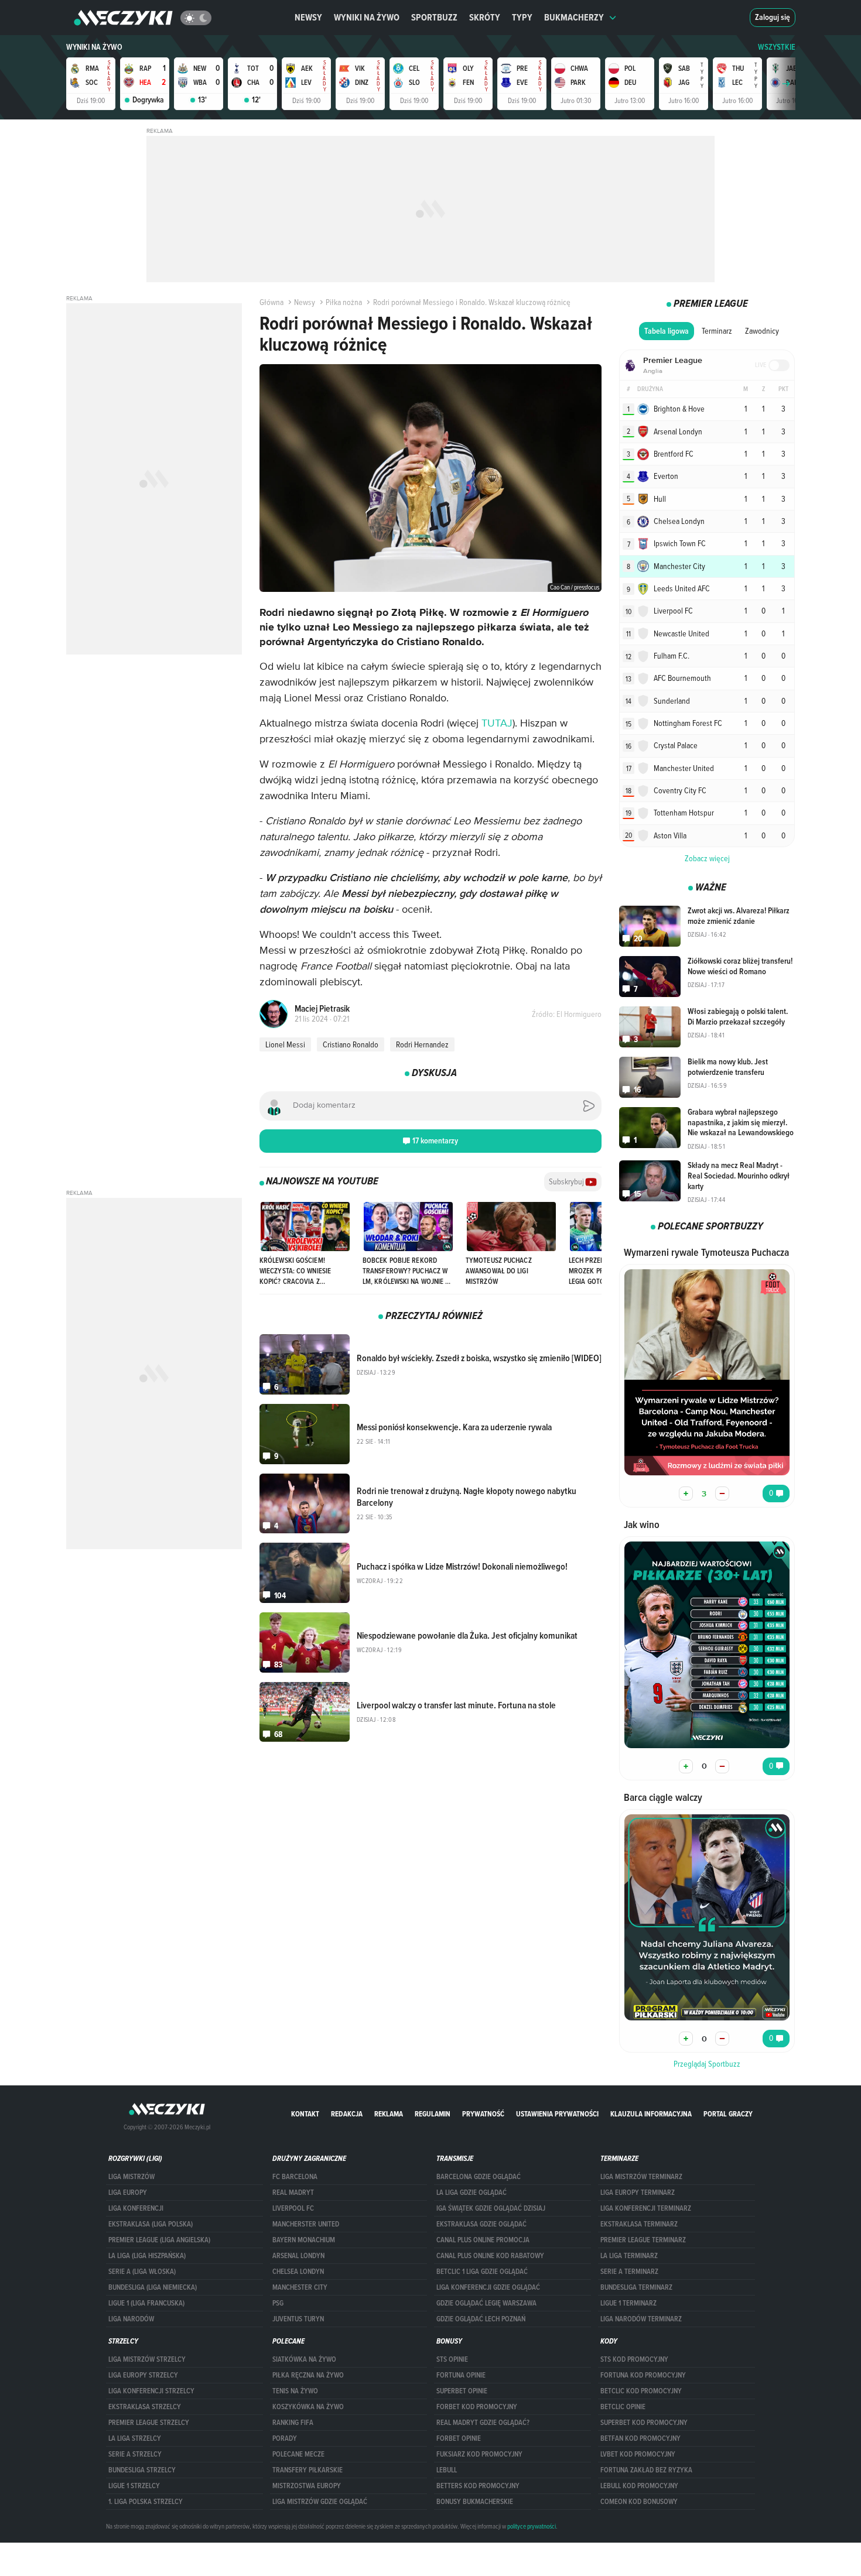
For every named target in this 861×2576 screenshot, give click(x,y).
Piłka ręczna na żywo (308, 2375)
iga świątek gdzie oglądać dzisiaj (491, 2208)
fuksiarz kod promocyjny (479, 2454)
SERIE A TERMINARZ (629, 2272)
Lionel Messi (285, 1044)
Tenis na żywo (295, 2391)
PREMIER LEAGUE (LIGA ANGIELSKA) (159, 2240)
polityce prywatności (532, 2526)
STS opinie (452, 2359)
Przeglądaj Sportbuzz (707, 2064)
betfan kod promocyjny (640, 2438)
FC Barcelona (295, 2177)
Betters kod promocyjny (478, 2486)
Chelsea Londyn (298, 2272)
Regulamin (433, 2114)
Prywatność (483, 2114)
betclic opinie (623, 2407)
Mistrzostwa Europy (307, 2486)
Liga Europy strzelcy (143, 2375)
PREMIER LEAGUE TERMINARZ (643, 2240)
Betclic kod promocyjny (641, 2391)
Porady (285, 2438)
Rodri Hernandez (422, 1044)
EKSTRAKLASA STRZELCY (145, 2407)
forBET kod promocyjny (477, 2407)
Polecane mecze (298, 2454)
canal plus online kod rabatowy (490, 2256)
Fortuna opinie (461, 2375)
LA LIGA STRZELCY (135, 2438)
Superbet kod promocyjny (644, 2423)
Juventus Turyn (298, 2319)
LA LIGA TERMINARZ (629, 2256)
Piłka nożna (344, 302)
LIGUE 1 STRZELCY (134, 2486)
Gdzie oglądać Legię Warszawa (486, 2303)
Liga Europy (128, 2193)
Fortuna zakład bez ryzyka (646, 2470)
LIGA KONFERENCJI (136, 2208)
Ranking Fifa (293, 2423)
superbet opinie (462, 2391)
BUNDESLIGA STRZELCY (142, 2470)
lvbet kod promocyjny (638, 2454)
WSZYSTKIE (777, 47)
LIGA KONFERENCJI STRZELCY (151, 2391)
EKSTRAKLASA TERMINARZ (639, 2224)
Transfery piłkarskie (307, 2470)
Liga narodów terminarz (641, 2319)
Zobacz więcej (707, 858)
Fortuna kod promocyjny (643, 2375)
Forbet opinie (459, 2438)
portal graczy (728, 2114)
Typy (522, 17)
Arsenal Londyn (298, 2256)
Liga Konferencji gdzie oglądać (488, 2287)
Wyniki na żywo (367, 17)
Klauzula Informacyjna (651, 2114)
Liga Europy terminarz (638, 2193)
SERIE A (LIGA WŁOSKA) (142, 2272)
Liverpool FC (293, 2208)
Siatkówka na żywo (304, 2359)
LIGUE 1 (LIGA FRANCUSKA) (146, 2303)
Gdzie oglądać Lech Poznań (481, 2319)
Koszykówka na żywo (308, 2407)
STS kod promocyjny (634, 2359)
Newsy (308, 17)
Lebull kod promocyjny (639, 2486)
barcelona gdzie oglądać (479, 2177)
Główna (271, 302)
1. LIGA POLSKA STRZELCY (146, 2502)
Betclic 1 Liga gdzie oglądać (482, 2272)
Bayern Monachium (304, 2240)
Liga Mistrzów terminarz (641, 2177)
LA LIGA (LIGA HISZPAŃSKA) (147, 2256)
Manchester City (300, 2287)
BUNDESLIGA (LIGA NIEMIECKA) (153, 2287)
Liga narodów (131, 2319)
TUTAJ (497, 724)
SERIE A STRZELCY (135, 2454)
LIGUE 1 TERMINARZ (628, 2303)
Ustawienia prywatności (557, 2114)
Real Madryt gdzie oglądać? (483, 2423)
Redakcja (347, 2114)
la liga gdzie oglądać (471, 2193)
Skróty (485, 17)
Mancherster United (306, 2224)
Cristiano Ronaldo (351, 1044)
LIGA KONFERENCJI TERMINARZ (646, 2208)
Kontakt (305, 2114)
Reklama (389, 2114)
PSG (278, 2303)
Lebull (447, 2470)
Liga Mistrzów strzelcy (147, 2359)
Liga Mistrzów (131, 2177)
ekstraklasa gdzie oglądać (481, 2224)
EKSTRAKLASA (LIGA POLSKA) (151, 2224)
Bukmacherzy (574, 17)
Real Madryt (293, 2193)
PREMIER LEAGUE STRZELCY (149, 2423)
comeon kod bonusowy (639, 2502)
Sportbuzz (434, 17)
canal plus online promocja (483, 2240)
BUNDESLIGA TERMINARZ (636, 2287)
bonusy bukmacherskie (475, 2502)
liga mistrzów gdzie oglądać (320, 2502)
